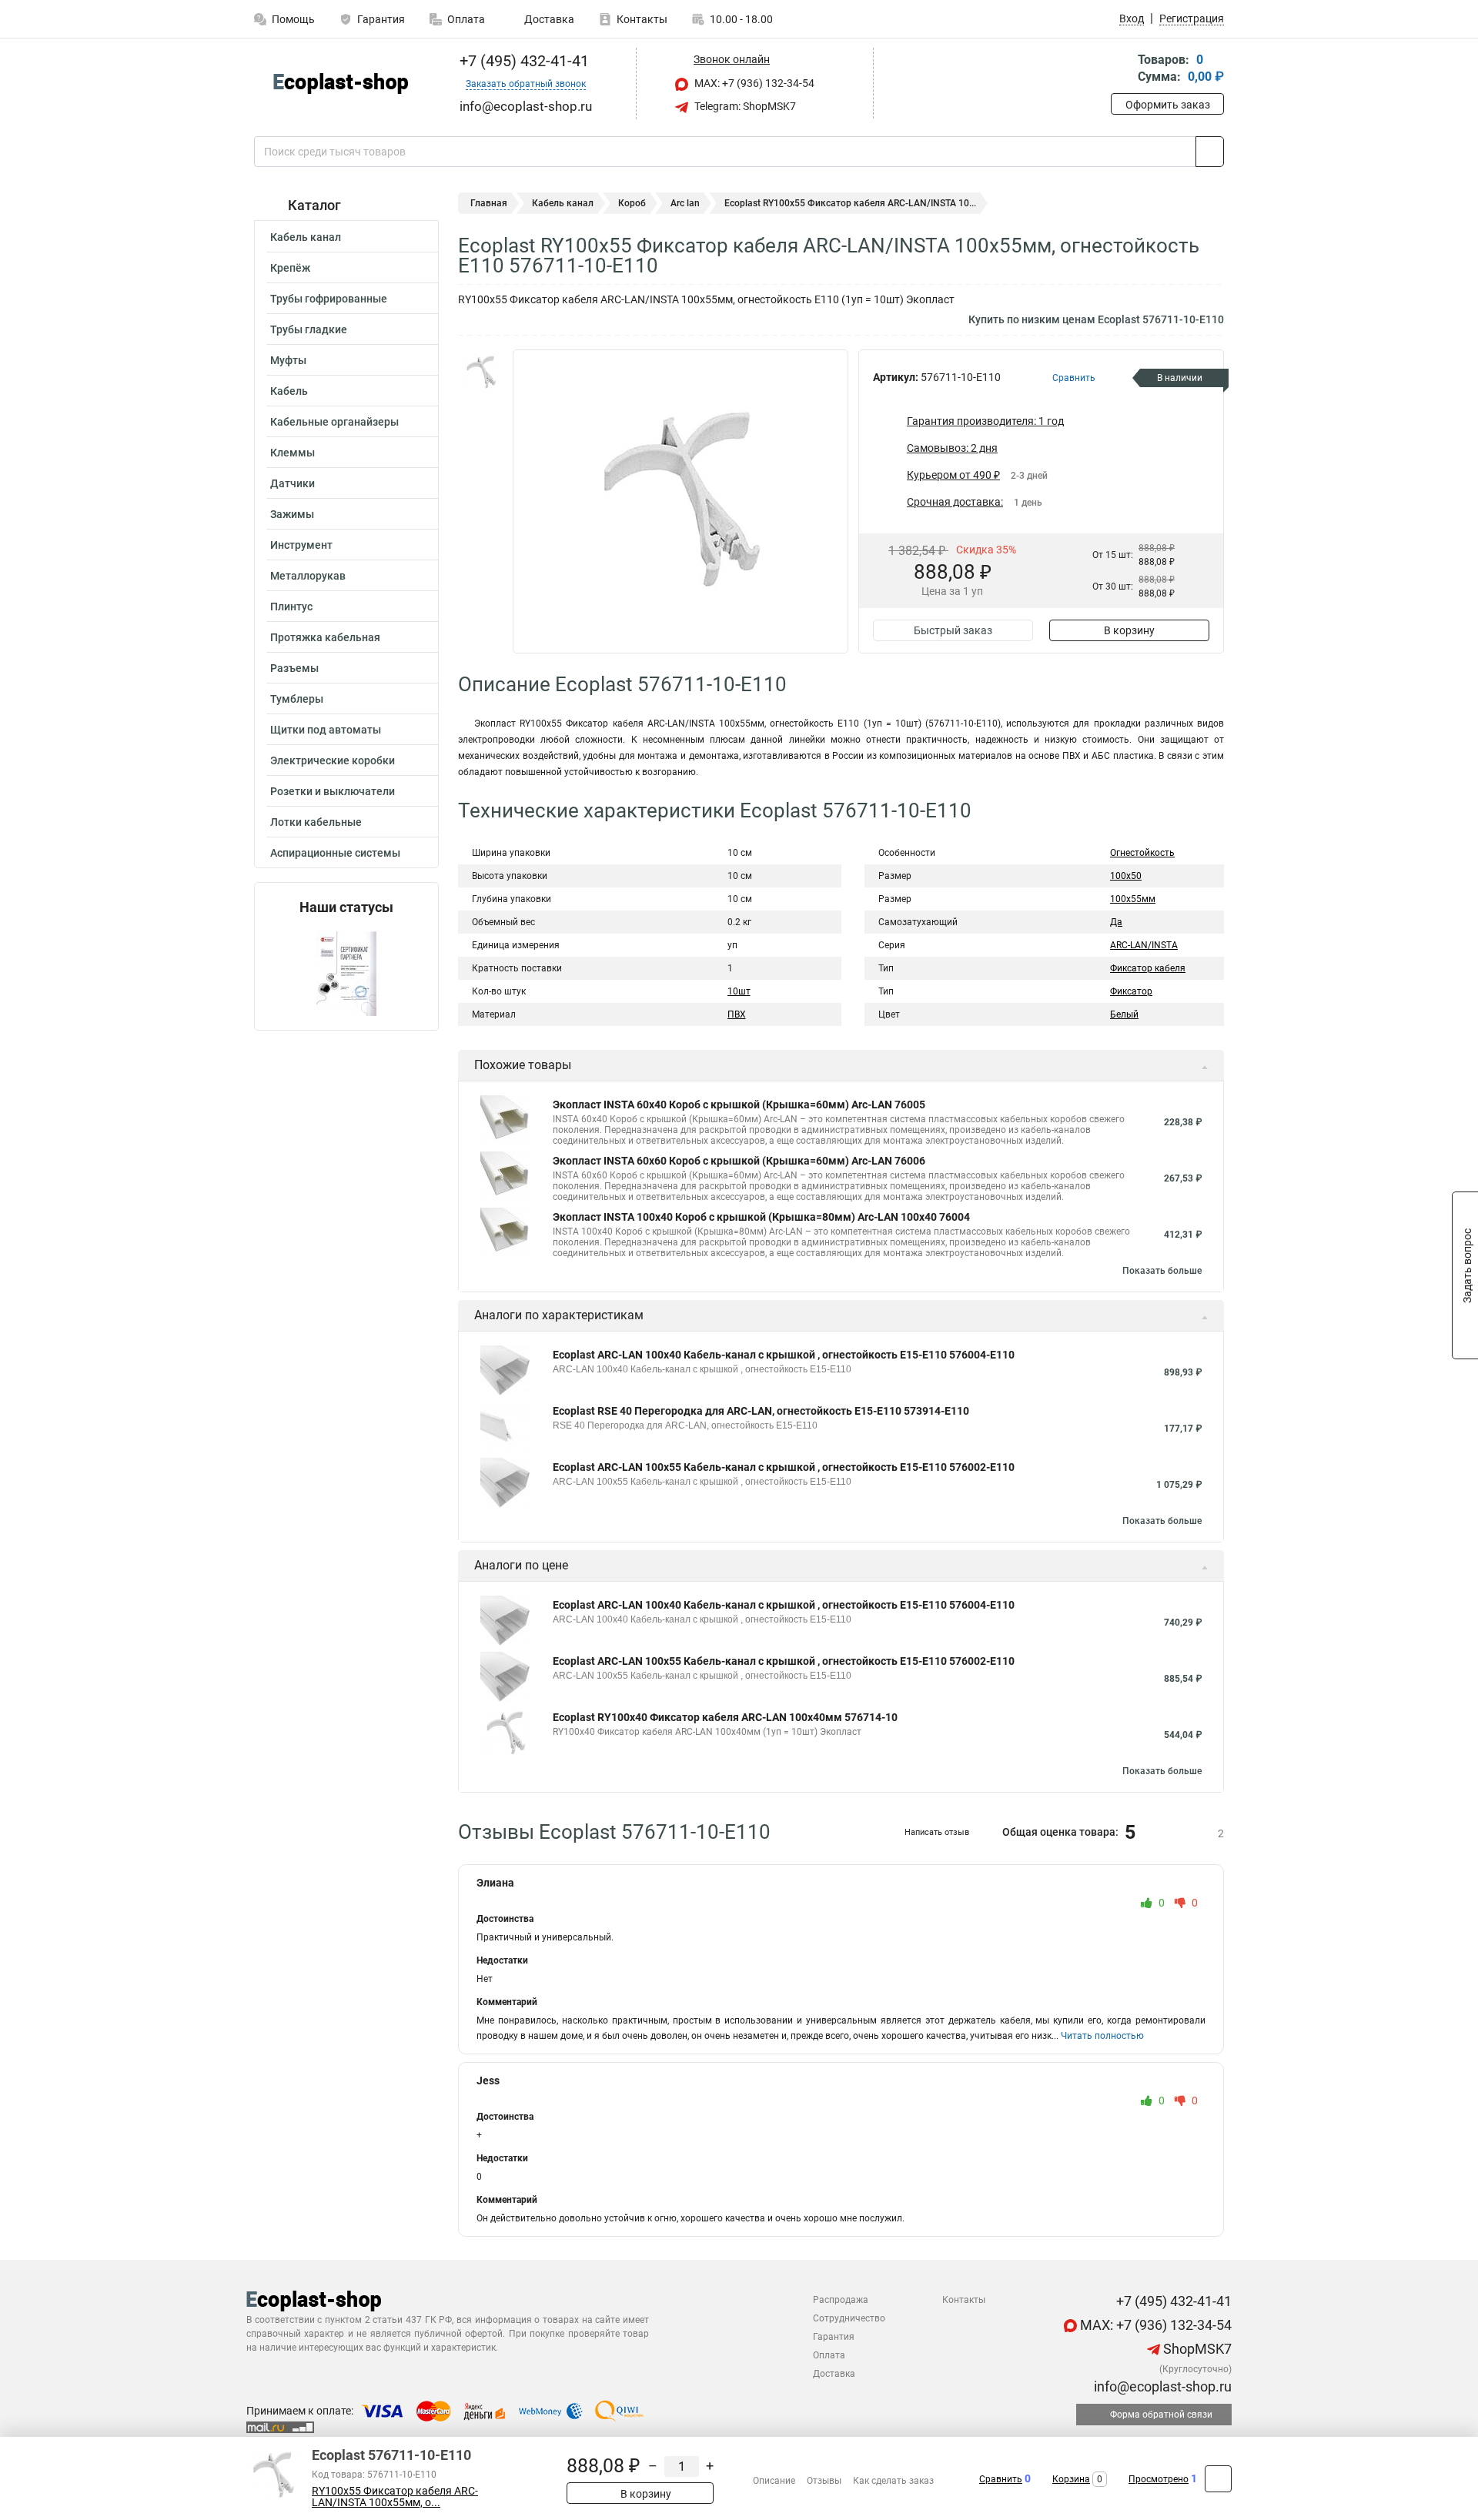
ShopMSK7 (1196, 2349)
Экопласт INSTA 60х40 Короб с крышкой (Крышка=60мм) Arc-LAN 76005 (739, 1105)
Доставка (548, 19)
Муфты (288, 360)
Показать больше (1162, 1271)
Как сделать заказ (893, 2481)
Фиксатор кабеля (1148, 968)
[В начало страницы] (1218, 2479)
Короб (632, 203)
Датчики (293, 483)
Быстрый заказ (953, 630)
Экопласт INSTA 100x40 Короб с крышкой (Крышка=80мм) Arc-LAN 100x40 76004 (761, 1217)
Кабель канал (306, 237)
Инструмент (301, 545)
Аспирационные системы (335, 853)
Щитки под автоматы (326, 730)
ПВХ (737, 1014)
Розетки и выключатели (333, 791)
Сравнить (1001, 2479)
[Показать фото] (481, 373)
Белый (1124, 1014)
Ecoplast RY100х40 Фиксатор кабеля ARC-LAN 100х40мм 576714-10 (725, 1717)
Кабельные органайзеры (334, 422)
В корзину (1129, 630)
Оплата (466, 19)
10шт (739, 991)
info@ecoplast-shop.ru (1161, 2386)
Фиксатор (1131, 991)
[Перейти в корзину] (1122, 70)
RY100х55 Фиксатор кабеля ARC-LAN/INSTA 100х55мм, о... (395, 2497)
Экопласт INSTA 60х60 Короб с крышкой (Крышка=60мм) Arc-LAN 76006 (739, 1161)
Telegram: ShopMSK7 (744, 106)
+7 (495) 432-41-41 (522, 61)
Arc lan (685, 203)
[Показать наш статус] (346, 973)
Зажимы (292, 514)
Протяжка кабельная (325, 637)
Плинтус (291, 607)
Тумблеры (297, 699)
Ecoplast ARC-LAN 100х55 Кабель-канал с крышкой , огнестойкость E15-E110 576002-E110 (784, 1467)
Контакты (642, 19)
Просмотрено (1159, 2479)
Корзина (1071, 2479)
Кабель (289, 391)
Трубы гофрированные (329, 299)
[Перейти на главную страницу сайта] (341, 84)
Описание (774, 2481)
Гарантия (381, 19)
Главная (489, 203)
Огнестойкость (1142, 853)
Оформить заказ (1168, 105)
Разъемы (294, 668)
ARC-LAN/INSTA (1144, 945)
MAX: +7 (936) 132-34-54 (753, 83)
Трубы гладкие (309, 329)
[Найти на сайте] (1210, 152)
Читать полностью (1102, 2036)
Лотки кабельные (316, 822)
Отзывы (824, 2481)
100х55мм (1133, 899)
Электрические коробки (333, 760)
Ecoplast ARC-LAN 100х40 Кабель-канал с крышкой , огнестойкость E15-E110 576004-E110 (784, 1355)
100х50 (1126, 876)
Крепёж (290, 268)
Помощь (293, 19)
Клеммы (293, 453)
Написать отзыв (937, 1832)
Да (1116, 922)
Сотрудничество (849, 2318)
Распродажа (841, 2300)
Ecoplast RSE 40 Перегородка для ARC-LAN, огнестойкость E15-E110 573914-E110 (761, 1411)
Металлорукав (308, 576)
